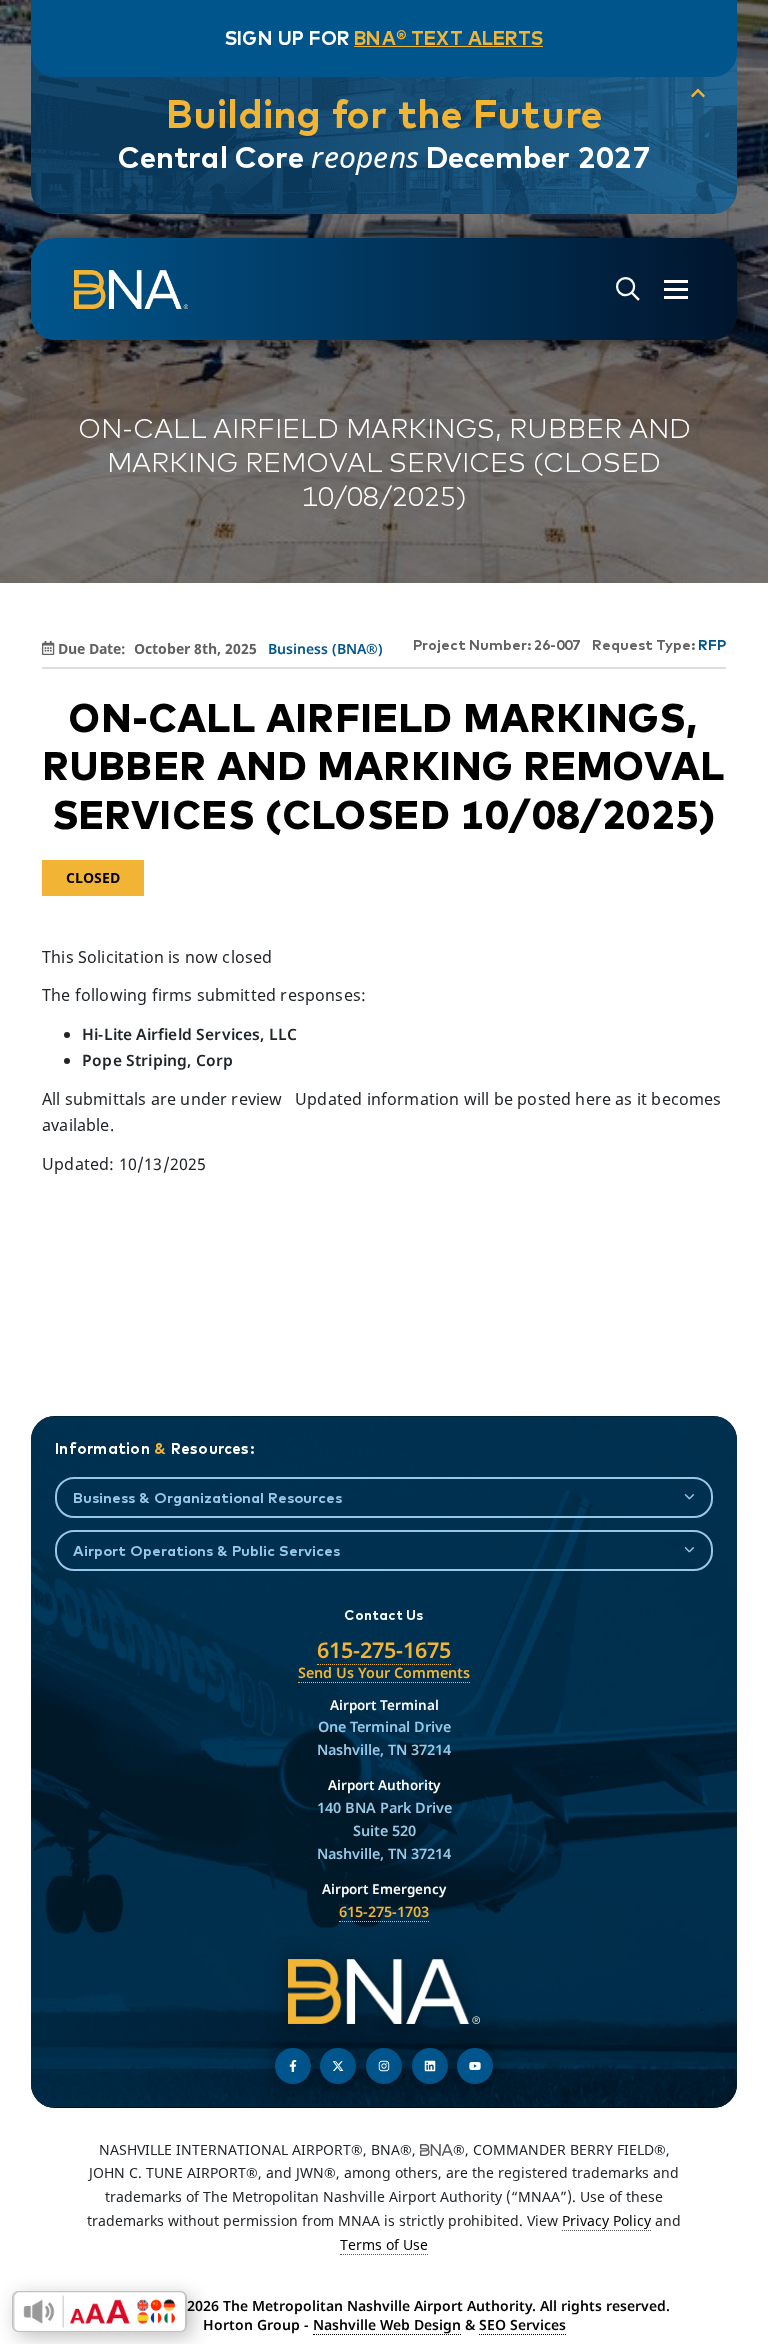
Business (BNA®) (325, 648)
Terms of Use (384, 2244)
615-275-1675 (384, 1649)
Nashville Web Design (387, 2324)
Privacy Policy (606, 2220)
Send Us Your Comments (384, 1672)
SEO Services (522, 2324)
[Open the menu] (676, 289)
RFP (712, 645)
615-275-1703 (384, 1911)
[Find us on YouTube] (475, 2066)
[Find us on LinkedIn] (430, 2066)
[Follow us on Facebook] (293, 2066)
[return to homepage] (131, 290)
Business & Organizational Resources (207, 1497)
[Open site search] (628, 289)
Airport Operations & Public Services (206, 1550)
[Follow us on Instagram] (384, 2066)
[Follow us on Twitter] (338, 2066)
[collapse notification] (698, 94)
